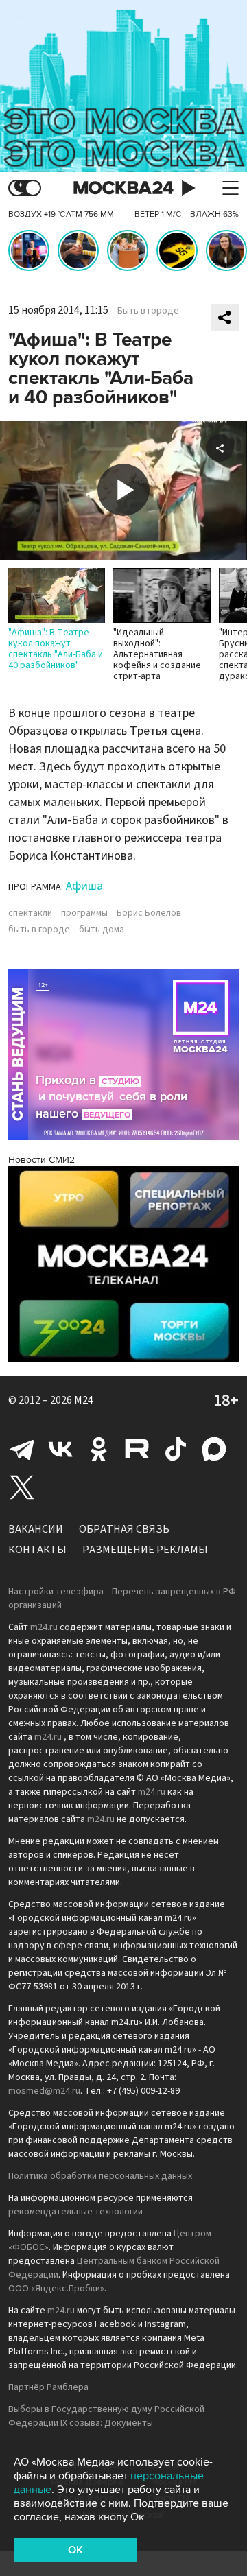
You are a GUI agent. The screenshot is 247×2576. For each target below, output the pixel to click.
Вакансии (36, 1529)
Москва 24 (123, 188)
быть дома (102, 930)
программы (84, 913)
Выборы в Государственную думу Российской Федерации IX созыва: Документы (106, 2416)
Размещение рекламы (145, 1550)
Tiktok (176, 1449)
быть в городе (39, 930)
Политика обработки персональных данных (100, 2176)
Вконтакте (60, 1449)
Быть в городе (148, 311)
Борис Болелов (149, 913)
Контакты (37, 1550)
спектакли (30, 913)
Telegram (22, 1449)
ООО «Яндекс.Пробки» (56, 2289)
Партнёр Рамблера (48, 2387)
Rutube (137, 1449)
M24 (84, 1400)
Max (214, 1449)
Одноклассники (99, 1449)
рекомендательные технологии (75, 2212)
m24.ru (44, 1627)
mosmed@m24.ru (44, 2091)
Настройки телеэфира (56, 1592)
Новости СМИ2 (42, 1160)
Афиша (84, 886)
